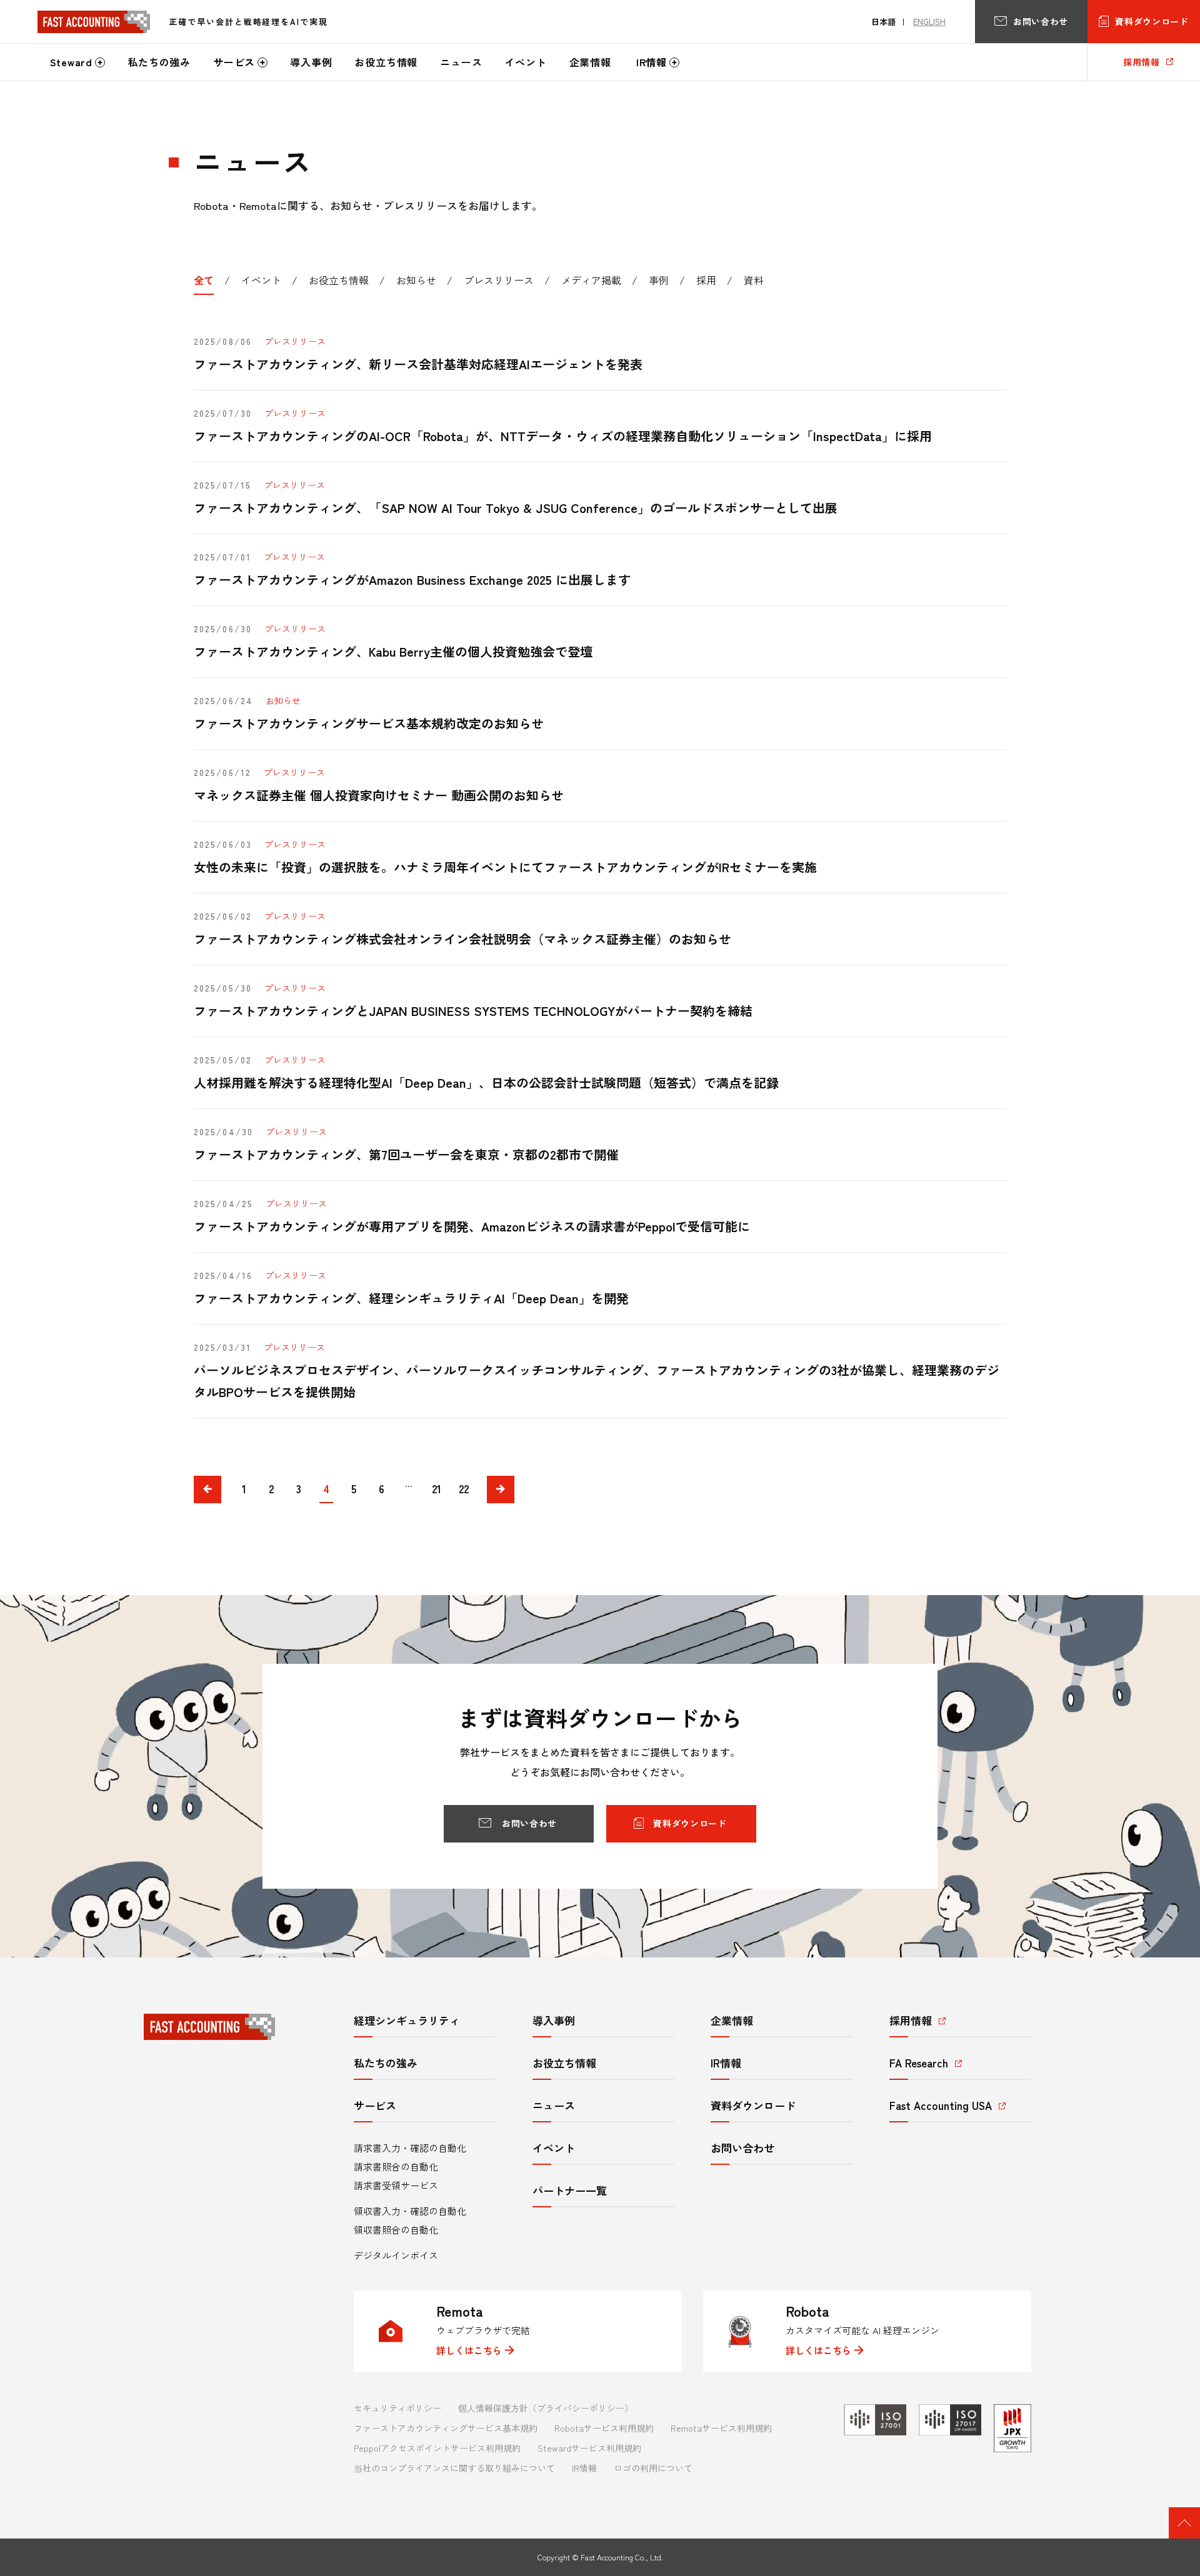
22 (464, 1489)
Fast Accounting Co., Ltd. (622, 2557)
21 (437, 1489)
